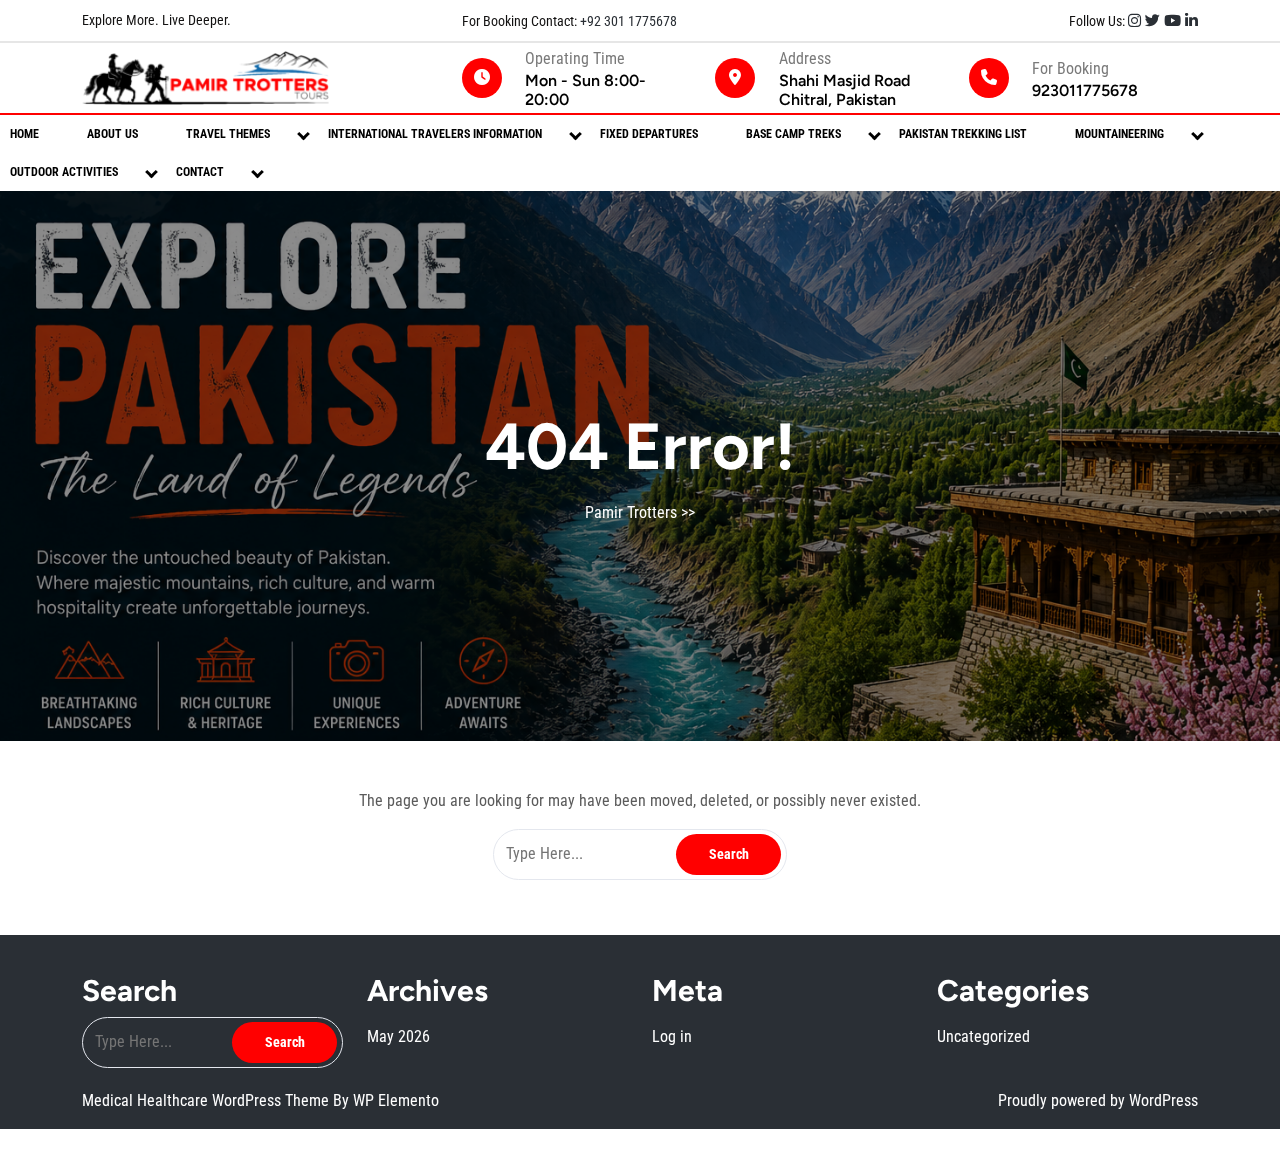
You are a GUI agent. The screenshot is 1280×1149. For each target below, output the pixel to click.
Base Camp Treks (793, 134)
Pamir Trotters (631, 512)
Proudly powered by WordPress (1098, 1100)
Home (24, 134)
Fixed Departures (649, 134)
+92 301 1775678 (627, 21)
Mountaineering (1119, 134)
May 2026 (398, 1036)
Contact (200, 172)
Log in (672, 1036)
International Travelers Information (435, 134)
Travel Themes (228, 134)
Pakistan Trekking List (963, 134)
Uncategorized (983, 1036)
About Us (112, 134)
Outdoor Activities (64, 172)
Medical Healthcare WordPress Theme (207, 1100)
